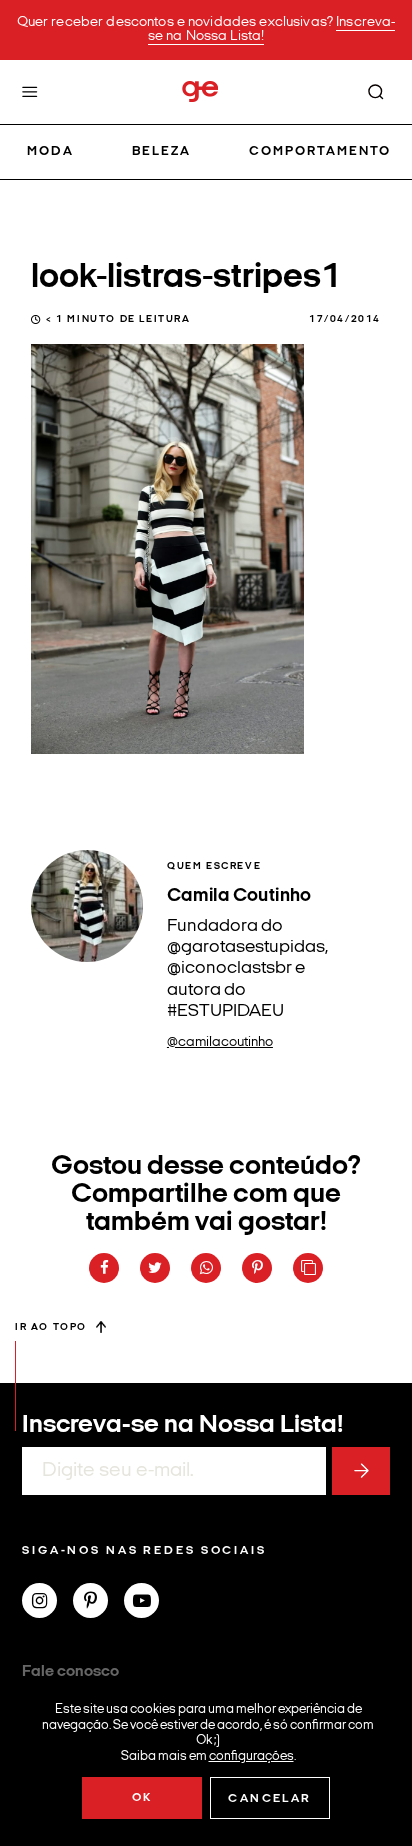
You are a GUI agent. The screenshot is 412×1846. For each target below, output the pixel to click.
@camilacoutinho (220, 1042)
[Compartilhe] (308, 1268)
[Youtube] (149, 1603)
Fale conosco (70, 1672)
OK (142, 1798)
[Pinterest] (98, 1603)
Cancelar (269, 1799)
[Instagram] (47, 1603)
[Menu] (30, 92)
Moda (50, 151)
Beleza (161, 151)
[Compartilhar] (104, 1268)
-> (361, 1471)
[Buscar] (376, 92)
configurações (251, 1755)
